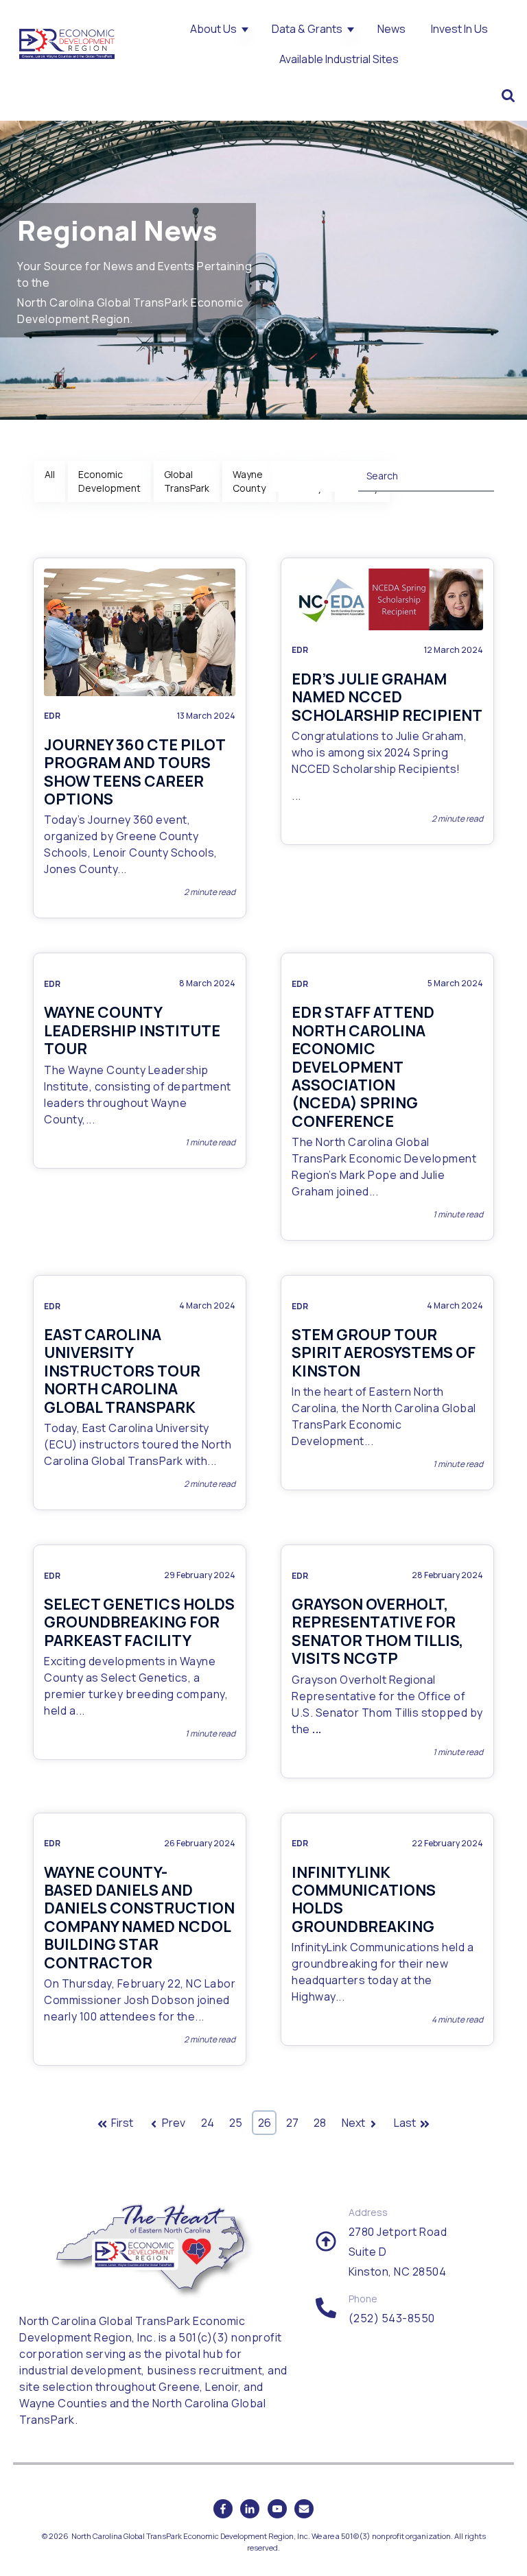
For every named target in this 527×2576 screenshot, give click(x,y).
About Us (213, 29)
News (391, 29)
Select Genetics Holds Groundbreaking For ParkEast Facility (139, 1622)
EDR (52, 716)
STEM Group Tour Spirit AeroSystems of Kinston (384, 1353)
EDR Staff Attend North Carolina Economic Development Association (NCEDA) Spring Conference (363, 1066)
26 (265, 2123)
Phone (363, 2299)
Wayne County (249, 481)
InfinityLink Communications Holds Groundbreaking (364, 1899)
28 (320, 2123)
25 (236, 2123)
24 (208, 2123)
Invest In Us (459, 29)
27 (292, 2123)
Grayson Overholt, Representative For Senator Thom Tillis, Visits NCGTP (377, 1631)
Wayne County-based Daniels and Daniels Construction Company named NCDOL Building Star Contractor (139, 1918)
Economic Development (109, 481)
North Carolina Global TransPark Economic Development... (384, 1424)
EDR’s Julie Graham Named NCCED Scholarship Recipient (387, 697)
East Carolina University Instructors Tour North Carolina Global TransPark (122, 1371)
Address (368, 2212)
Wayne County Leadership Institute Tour (132, 1030)
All (50, 474)
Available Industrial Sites (339, 59)
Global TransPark (187, 481)
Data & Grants (307, 29)
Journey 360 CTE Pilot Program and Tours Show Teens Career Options (134, 772)
